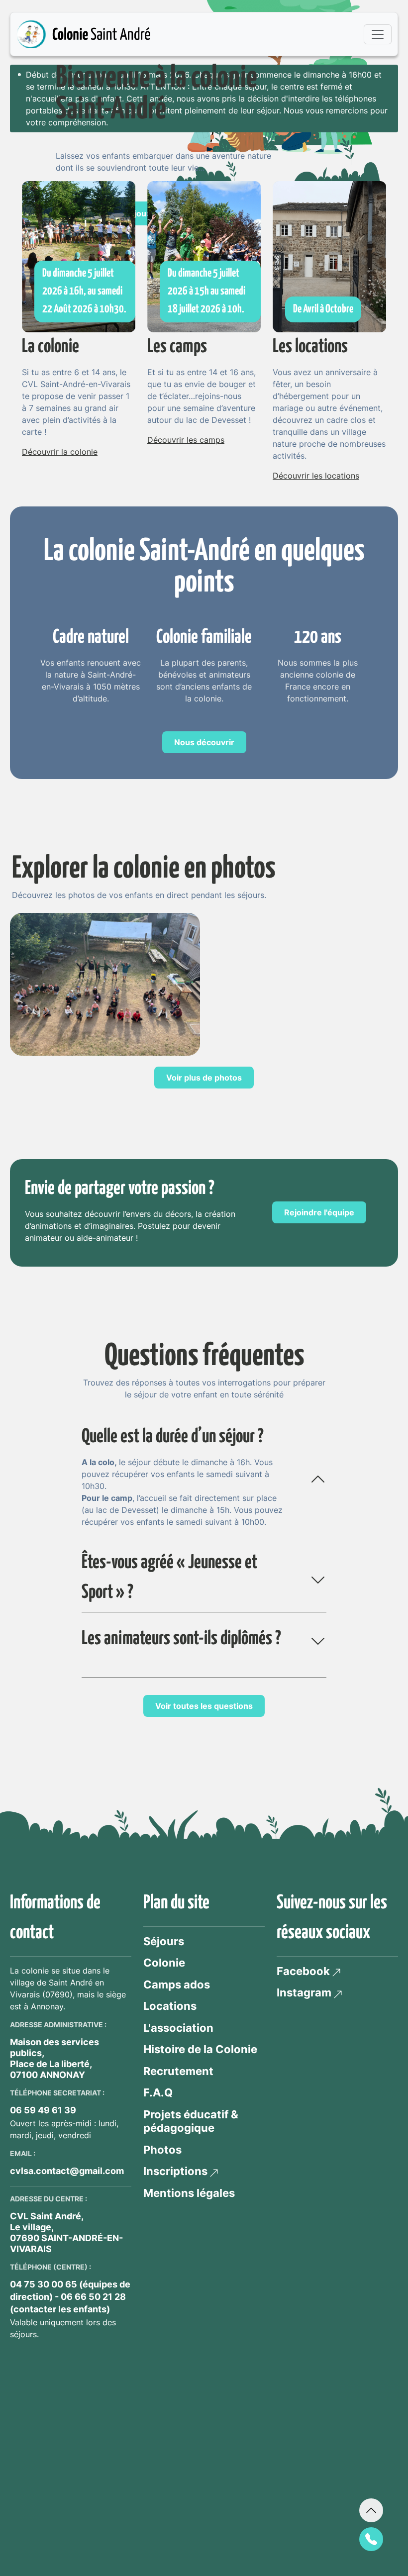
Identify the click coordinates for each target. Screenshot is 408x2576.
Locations (170, 2006)
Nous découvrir (204, 742)
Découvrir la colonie (60, 452)
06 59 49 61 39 (43, 2110)
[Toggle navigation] (378, 34)
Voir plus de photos (204, 1078)
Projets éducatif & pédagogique (191, 2121)
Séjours (164, 1941)
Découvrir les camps (186, 440)
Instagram (304, 1992)
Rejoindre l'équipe (319, 1212)
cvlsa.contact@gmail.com (67, 2171)
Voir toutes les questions (204, 1706)
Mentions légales (189, 2193)
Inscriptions (175, 2171)
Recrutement (178, 2071)
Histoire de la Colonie (200, 2049)
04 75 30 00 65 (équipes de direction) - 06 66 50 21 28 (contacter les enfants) (70, 2297)
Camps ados (177, 1984)
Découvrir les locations (316, 476)
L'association (178, 2028)
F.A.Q (158, 2092)
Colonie (164, 1963)
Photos (162, 2150)
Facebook (303, 1971)
